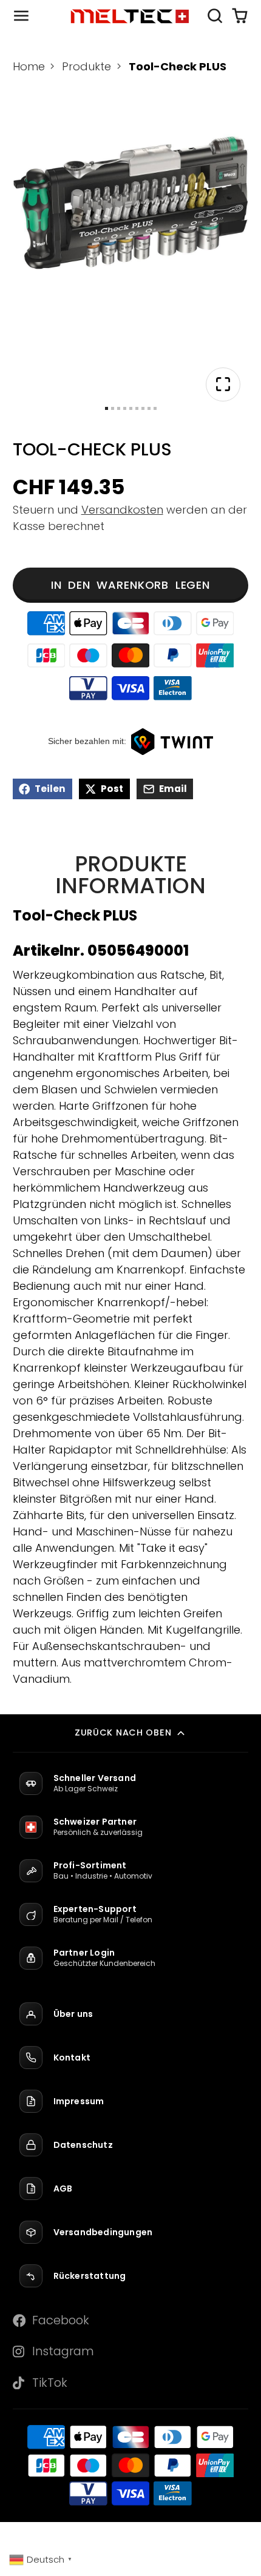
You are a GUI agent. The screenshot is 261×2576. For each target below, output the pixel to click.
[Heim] (130, 15)
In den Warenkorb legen (130, 585)
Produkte (86, 66)
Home (29, 66)
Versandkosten (122, 510)
